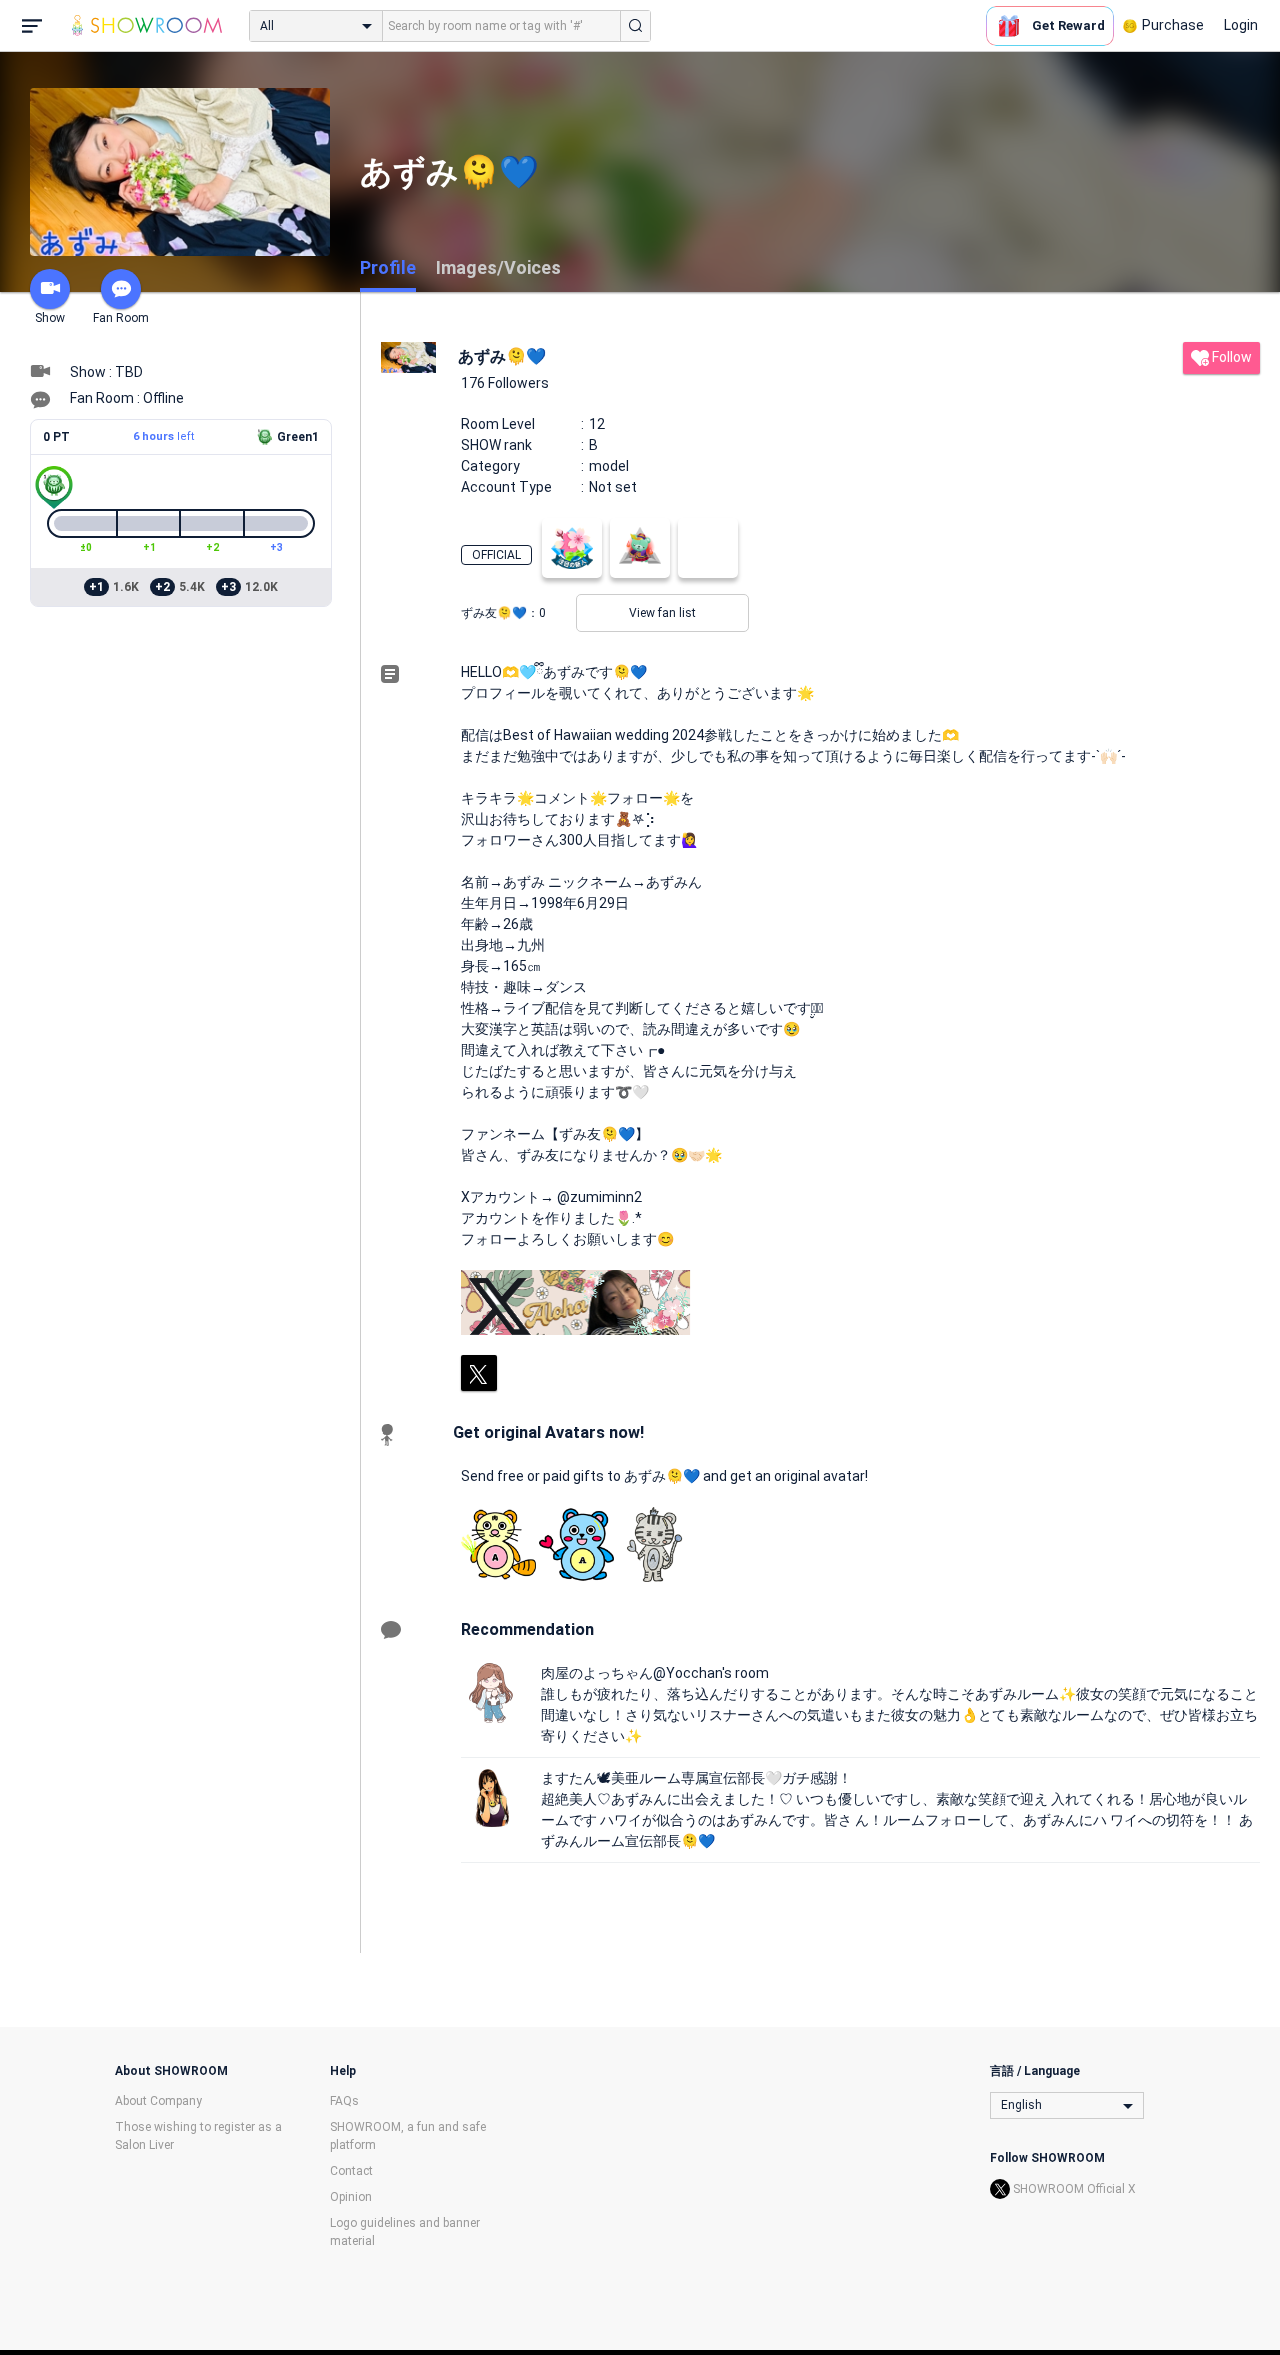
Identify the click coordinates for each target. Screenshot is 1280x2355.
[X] (479, 1373)
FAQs (344, 2101)
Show (50, 318)
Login (1241, 25)
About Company (158, 2101)
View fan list (662, 613)
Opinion (351, 2197)
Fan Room (121, 318)
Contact (351, 2171)
